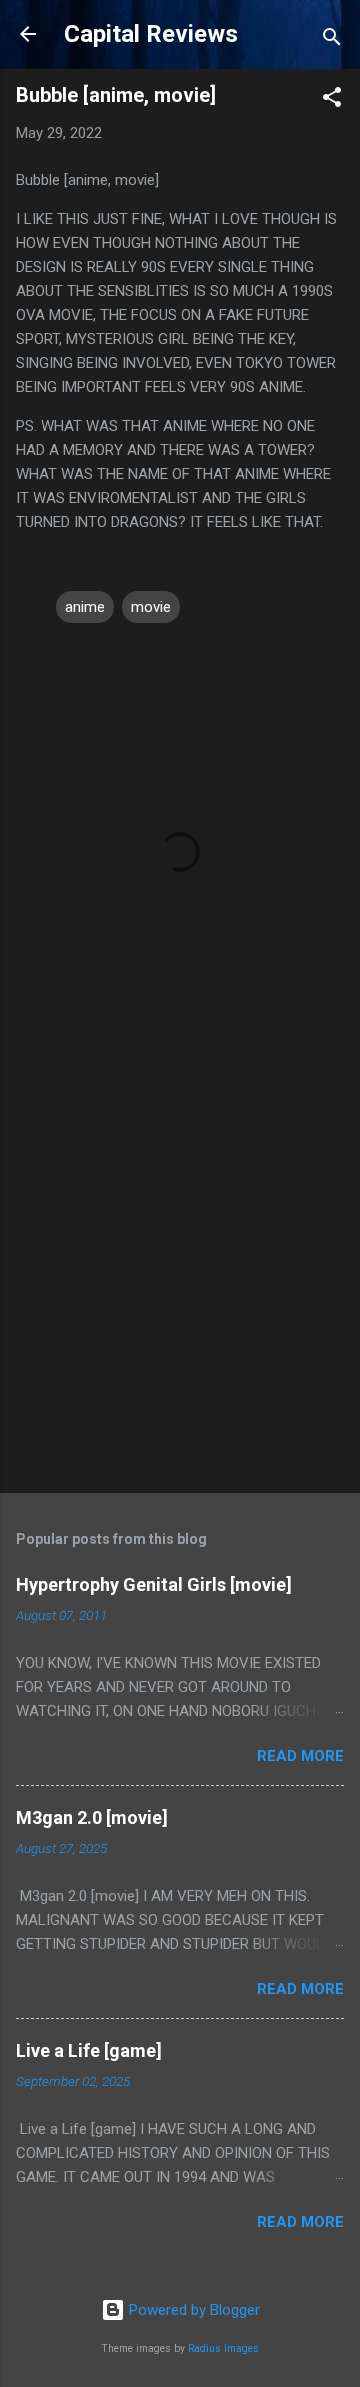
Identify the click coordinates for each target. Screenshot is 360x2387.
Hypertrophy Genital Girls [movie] (154, 1584)
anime (85, 607)
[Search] (332, 40)
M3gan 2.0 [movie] (92, 1817)
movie (151, 607)
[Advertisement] (180, 1281)
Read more (300, 1756)
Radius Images (223, 2348)
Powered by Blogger (192, 2310)
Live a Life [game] (89, 2050)
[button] (332, 100)
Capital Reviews (151, 34)
